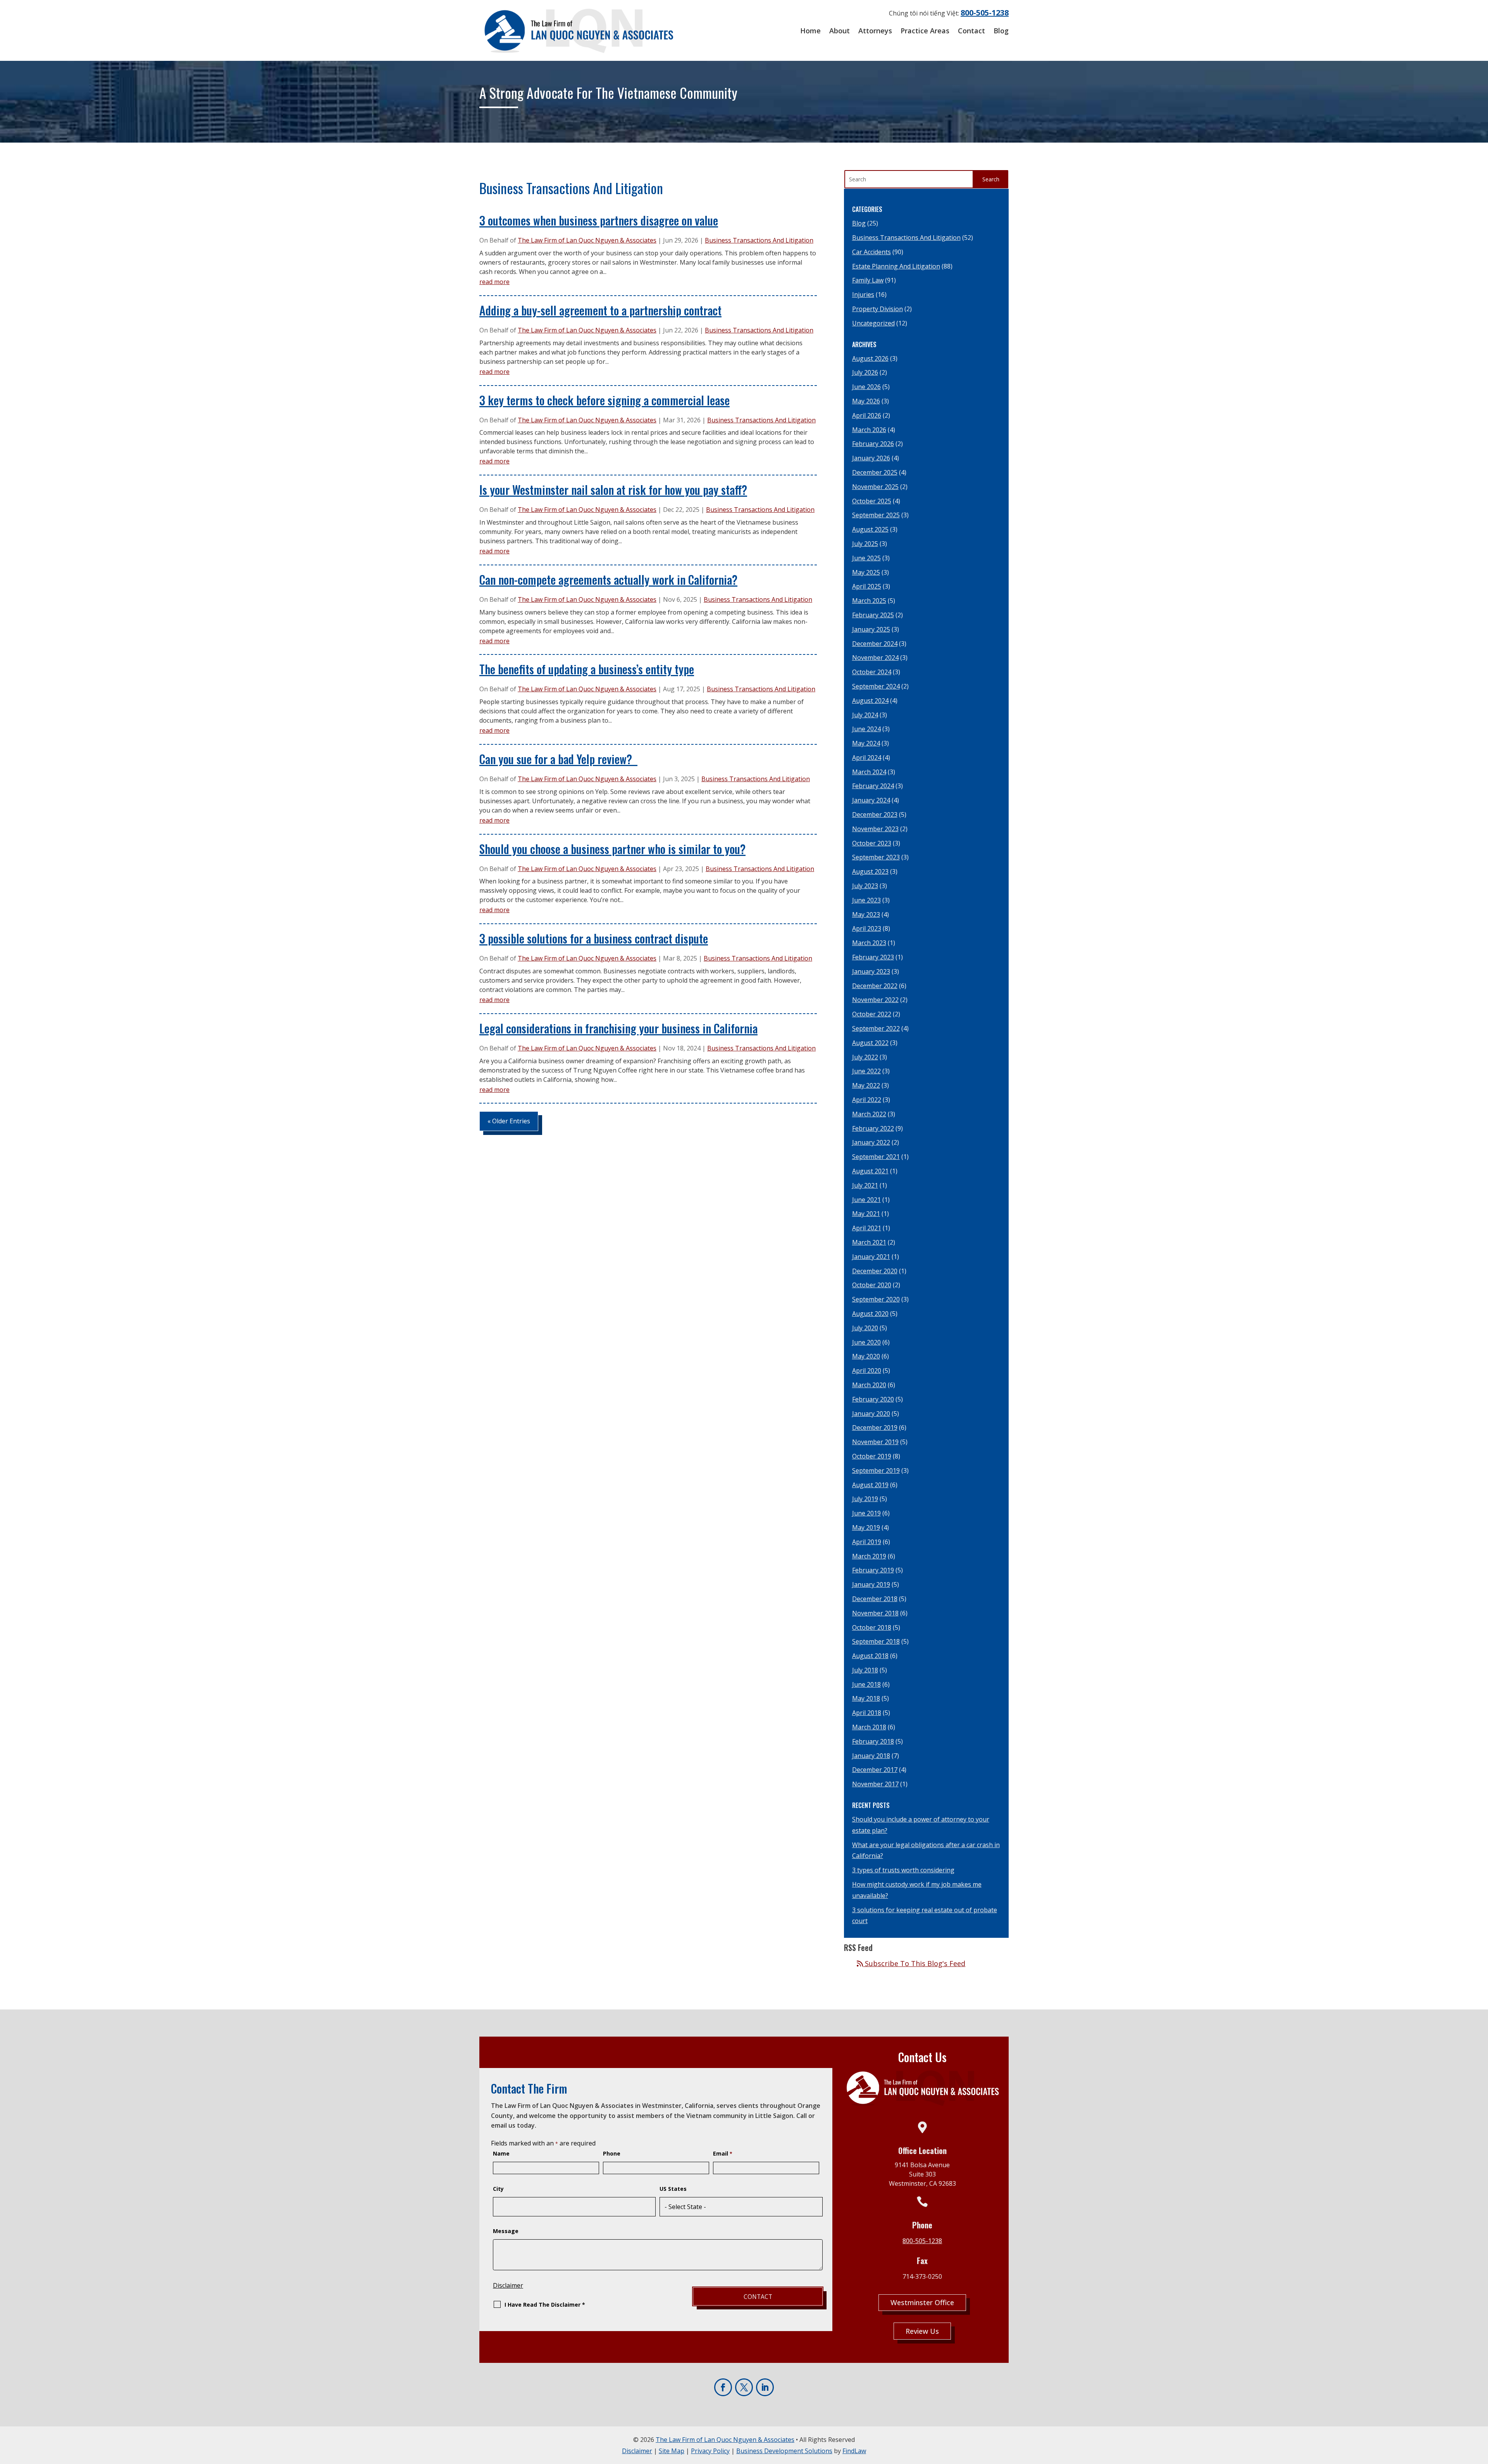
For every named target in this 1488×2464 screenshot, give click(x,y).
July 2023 (865, 886)
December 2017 (875, 1770)
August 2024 (870, 701)
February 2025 (873, 615)
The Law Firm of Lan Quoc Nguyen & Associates (587, 240)
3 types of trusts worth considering (903, 1870)
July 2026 (865, 372)
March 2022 (869, 1114)
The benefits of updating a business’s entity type (587, 669)
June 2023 (866, 900)
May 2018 (866, 1698)
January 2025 (871, 629)
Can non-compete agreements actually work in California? (608, 579)
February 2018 (873, 1741)
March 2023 (869, 943)
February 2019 (873, 1570)
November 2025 (875, 487)
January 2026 (871, 458)
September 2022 (876, 1028)
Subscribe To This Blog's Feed (914, 1963)
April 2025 (867, 586)
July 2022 (865, 1057)
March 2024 (869, 772)
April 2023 (867, 928)
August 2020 (870, 1314)
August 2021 (870, 1171)
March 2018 (869, 1727)
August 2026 (870, 358)
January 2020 (871, 1414)
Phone (612, 2153)
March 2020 (869, 1385)
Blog (1001, 31)
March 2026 (869, 430)
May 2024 (866, 743)
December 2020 (875, 1271)
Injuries (863, 294)
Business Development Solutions (784, 2451)
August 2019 (870, 1485)
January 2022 (871, 1142)
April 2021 (867, 1228)
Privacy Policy (710, 2451)
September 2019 (876, 1470)
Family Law (868, 280)
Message (506, 2231)
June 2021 (866, 1200)
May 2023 (866, 914)
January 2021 (871, 1257)
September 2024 (876, 686)
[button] (1479, 2455)
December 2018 (875, 1599)
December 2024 (875, 644)
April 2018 (867, 1713)
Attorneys (875, 31)
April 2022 (867, 1100)
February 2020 (873, 1399)
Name (501, 2153)
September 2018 (876, 1641)
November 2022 (875, 1000)
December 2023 (875, 814)
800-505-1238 (985, 13)
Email (723, 2153)
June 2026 (866, 387)
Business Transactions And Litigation (759, 240)
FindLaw (854, 2451)
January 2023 (871, 971)
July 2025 (865, 544)
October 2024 (872, 672)
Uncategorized (873, 323)
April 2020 (867, 1371)
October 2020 (872, 1285)
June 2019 (866, 1513)
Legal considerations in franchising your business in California (618, 1028)
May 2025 (866, 572)
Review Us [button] (922, 2331)
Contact (971, 31)
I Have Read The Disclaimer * (545, 2305)
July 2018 (865, 1670)
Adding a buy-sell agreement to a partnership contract (600, 310)
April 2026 (867, 415)
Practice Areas (925, 31)
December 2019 (875, 1427)
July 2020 (865, 1328)
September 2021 (876, 1157)
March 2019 (869, 1556)
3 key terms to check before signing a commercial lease (604, 400)
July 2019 (865, 1499)
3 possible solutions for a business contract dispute (594, 938)
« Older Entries (509, 1121)
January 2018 (871, 1756)
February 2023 (873, 957)
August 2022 (870, 1043)
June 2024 (866, 729)
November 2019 (875, 1442)
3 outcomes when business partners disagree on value (599, 220)
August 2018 (870, 1656)
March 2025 (869, 601)
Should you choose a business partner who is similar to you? (612, 849)
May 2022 (866, 1085)
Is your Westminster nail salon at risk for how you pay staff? (613, 490)
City (498, 2189)
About (840, 31)
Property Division (877, 309)
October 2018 (872, 1627)
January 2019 (871, 1584)
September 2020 (876, 1299)
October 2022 (872, 1014)
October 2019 (872, 1456)
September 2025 (876, 515)
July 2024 (865, 715)
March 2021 (869, 1242)
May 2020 (866, 1356)
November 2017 (875, 1784)
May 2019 (866, 1527)
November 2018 (875, 1613)
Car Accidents (871, 252)
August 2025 (870, 529)
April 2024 (867, 758)
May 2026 (866, 401)
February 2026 (873, 444)
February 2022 (873, 1128)
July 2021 (865, 1185)
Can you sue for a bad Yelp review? (558, 759)
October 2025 (872, 501)
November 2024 (875, 658)
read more (494, 282)
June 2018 (866, 1684)
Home (810, 31)
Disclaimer (508, 2285)
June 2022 (866, 1071)
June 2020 (866, 1342)
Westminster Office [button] (922, 2302)
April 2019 (867, 1542)
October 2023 (872, 843)
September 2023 (876, 857)
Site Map (672, 2451)
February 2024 (873, 786)
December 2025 (875, 472)
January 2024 (871, 800)
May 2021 (866, 1214)
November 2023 (875, 829)
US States (673, 2189)
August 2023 (870, 871)
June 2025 (866, 558)
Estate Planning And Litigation (896, 266)
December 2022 (875, 986)
